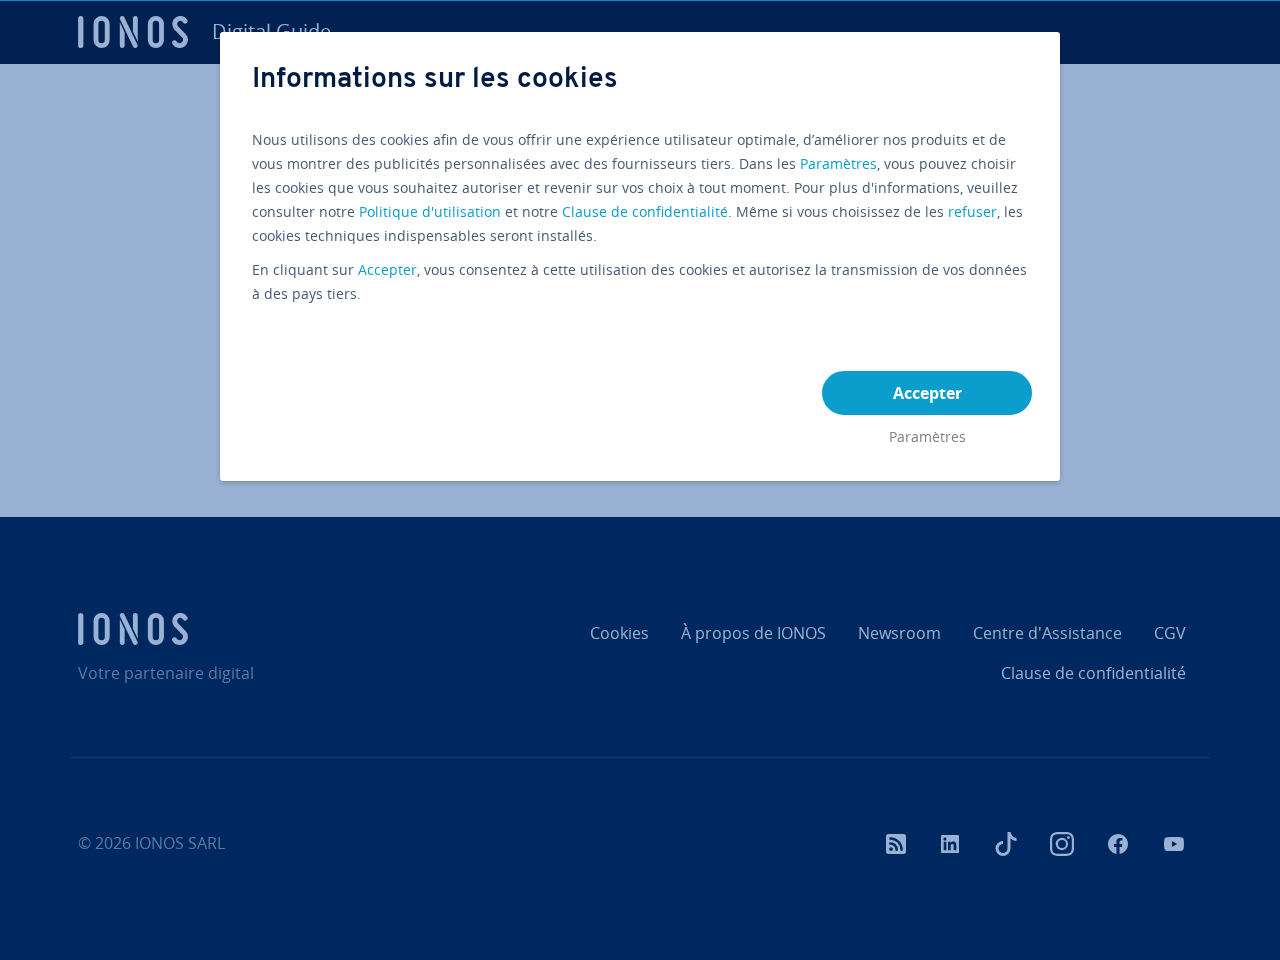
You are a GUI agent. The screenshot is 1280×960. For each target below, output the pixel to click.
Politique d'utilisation (430, 211)
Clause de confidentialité (645, 211)
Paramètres (838, 163)
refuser (972, 211)
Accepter (387, 269)
